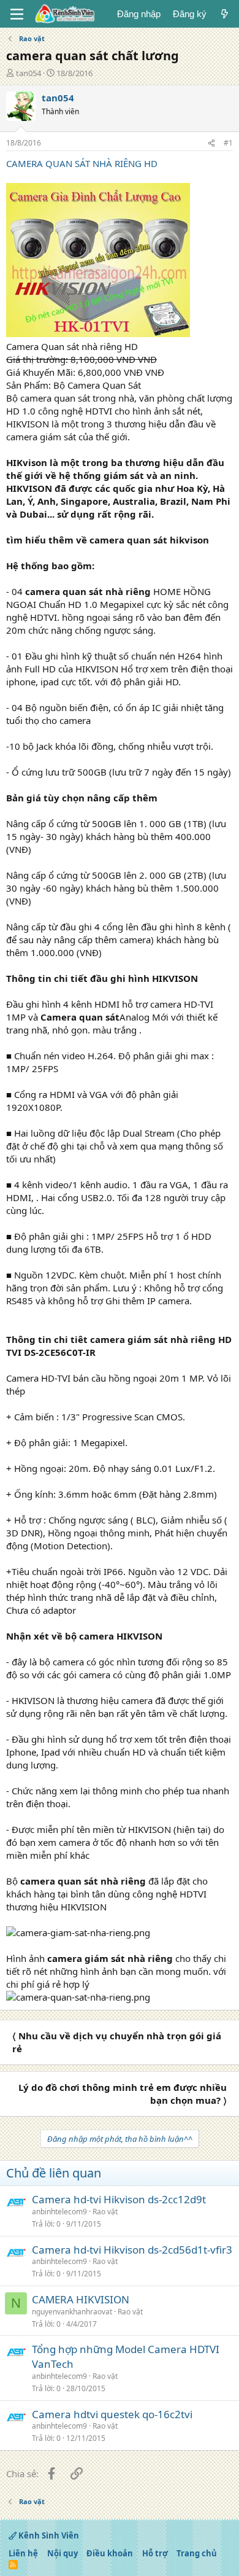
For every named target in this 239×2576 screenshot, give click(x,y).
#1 (228, 143)
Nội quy (63, 2553)
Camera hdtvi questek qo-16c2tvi (112, 2414)
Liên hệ (23, 2553)
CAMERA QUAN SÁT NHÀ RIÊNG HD (82, 163)
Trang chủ (197, 2553)
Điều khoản (110, 2553)
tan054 (28, 73)
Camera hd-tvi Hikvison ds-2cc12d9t (119, 2199)
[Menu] (17, 14)
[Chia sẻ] (211, 143)
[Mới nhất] (225, 14)
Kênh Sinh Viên (48, 2535)
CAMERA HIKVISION (81, 2299)
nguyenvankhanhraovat (72, 2312)
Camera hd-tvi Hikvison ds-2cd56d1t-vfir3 (132, 2250)
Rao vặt (105, 2212)
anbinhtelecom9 (59, 2212)
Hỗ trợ (155, 2553)
